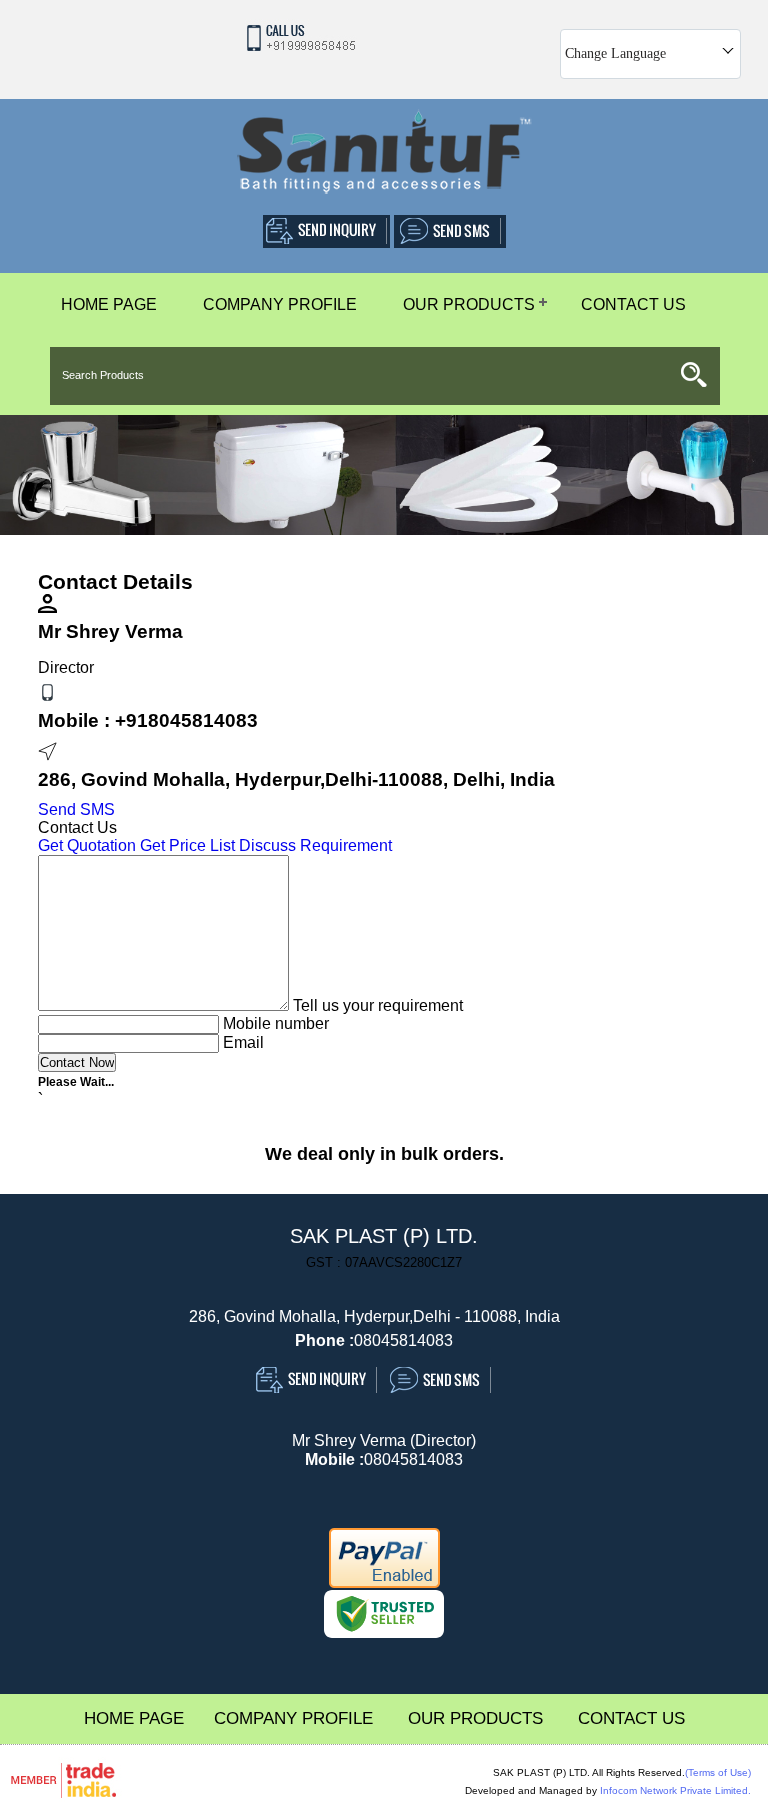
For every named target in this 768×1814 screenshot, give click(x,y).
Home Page (109, 304)
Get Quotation (87, 845)
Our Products (469, 304)
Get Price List (187, 845)
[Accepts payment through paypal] (384, 1584)
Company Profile (280, 304)
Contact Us (633, 304)
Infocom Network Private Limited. (675, 1790)
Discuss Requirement (315, 845)
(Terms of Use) (718, 1772)
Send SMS (76, 809)
